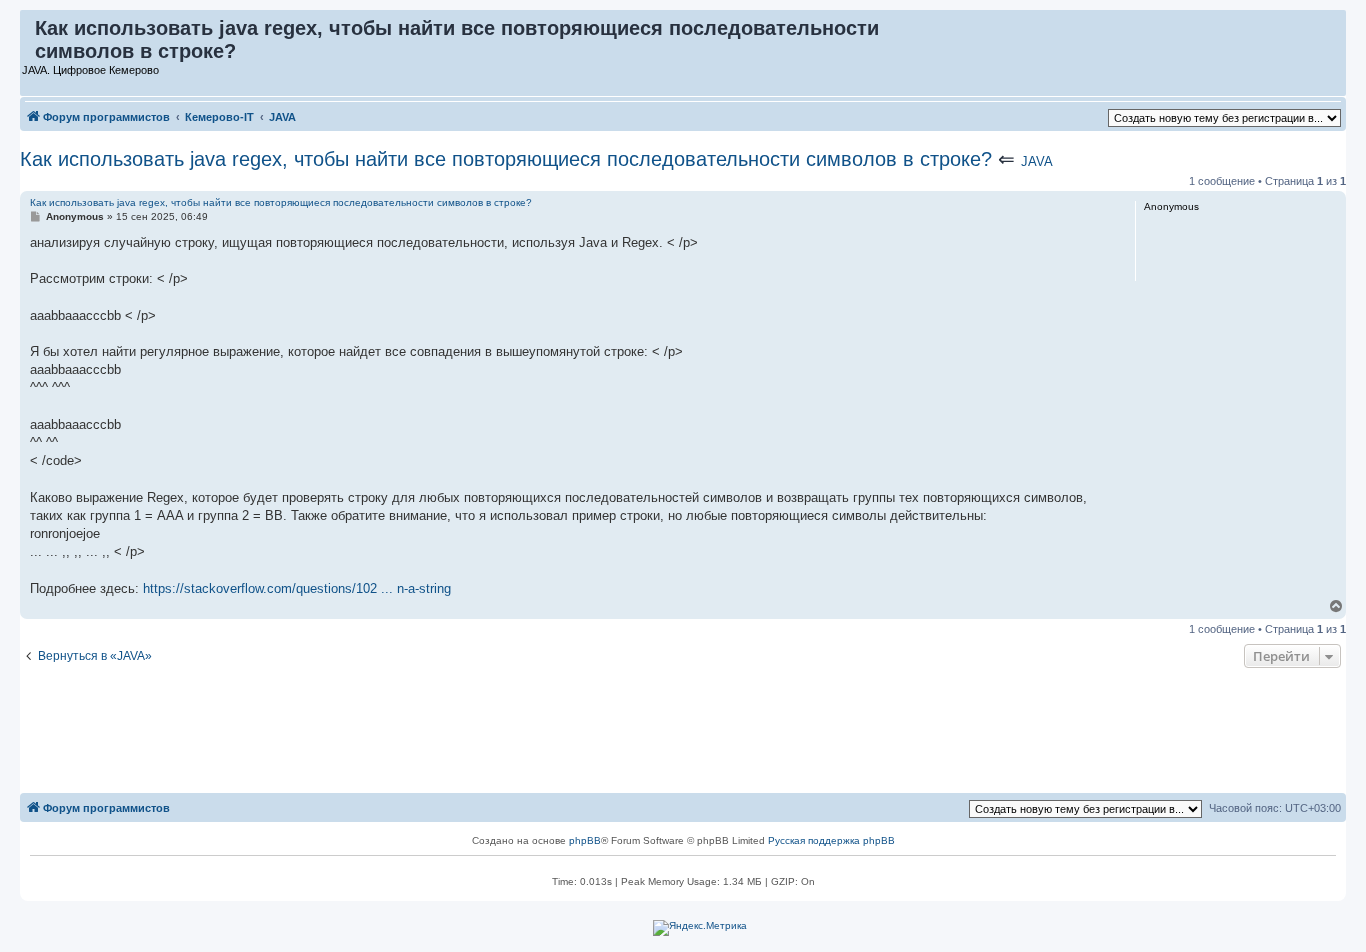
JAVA (1037, 161)
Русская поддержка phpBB (831, 840)
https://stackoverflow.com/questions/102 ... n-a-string (297, 588)
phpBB (585, 840)
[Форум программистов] (28, 33)
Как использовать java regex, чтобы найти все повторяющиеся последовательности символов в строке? (506, 159)
